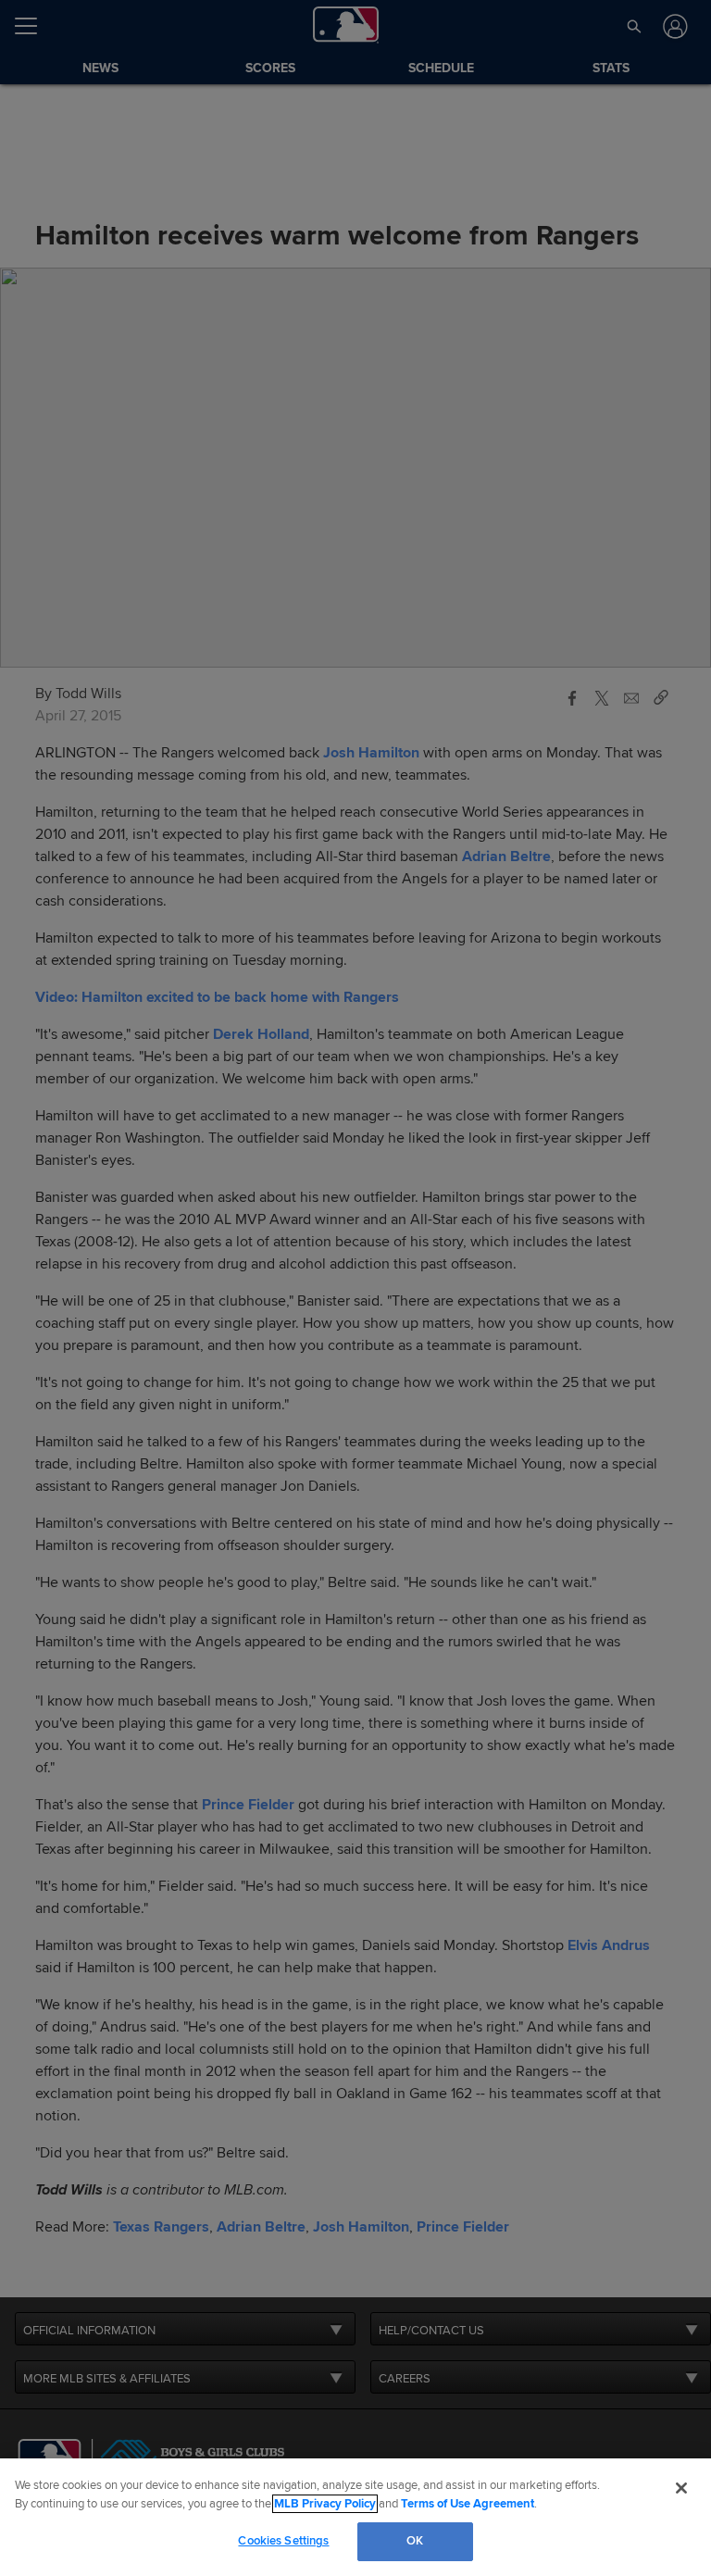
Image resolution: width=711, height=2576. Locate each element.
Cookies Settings (283, 2541)
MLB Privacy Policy (325, 2504)
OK (415, 2541)
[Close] (681, 2488)
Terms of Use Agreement (468, 2504)
